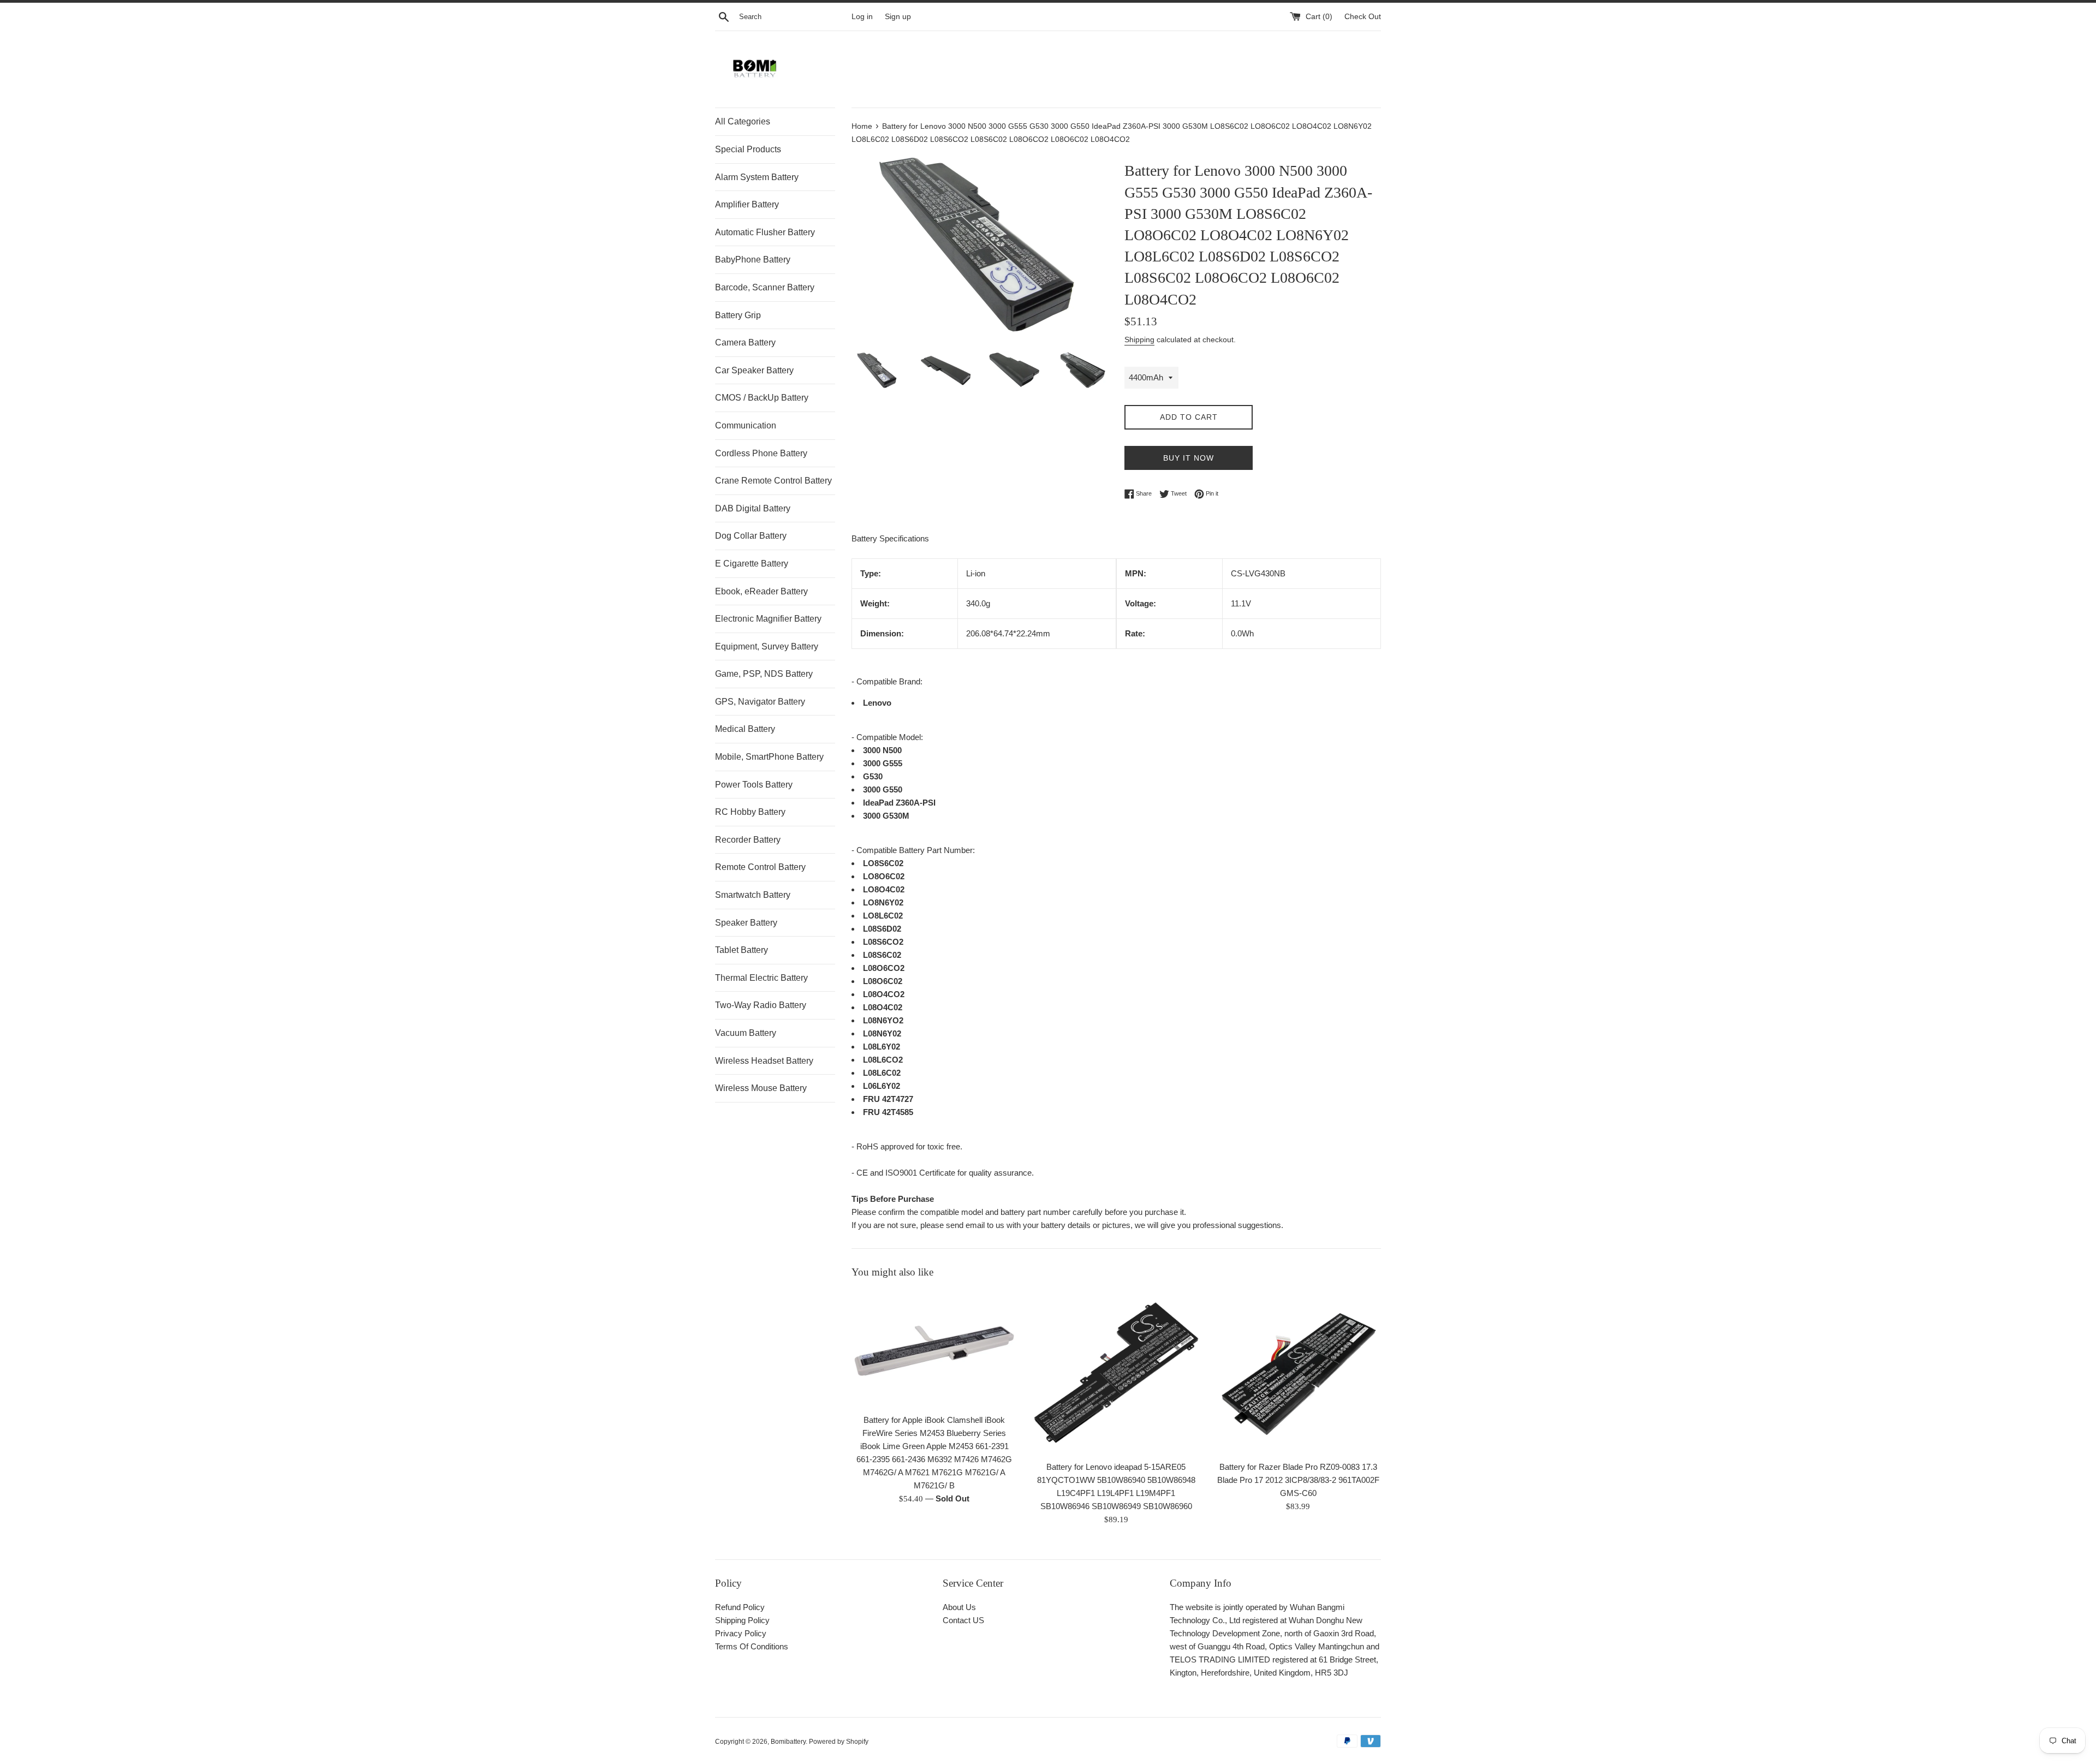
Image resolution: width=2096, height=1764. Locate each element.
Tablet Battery (742, 950)
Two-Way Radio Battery (761, 1005)
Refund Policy (740, 1607)
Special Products (748, 149)
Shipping (1139, 339)
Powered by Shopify (839, 1742)
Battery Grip (738, 315)
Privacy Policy (741, 1633)
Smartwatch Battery (753, 895)
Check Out (1363, 17)
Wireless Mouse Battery (761, 1088)
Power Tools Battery (754, 785)
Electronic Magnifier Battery (768, 619)
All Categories (743, 121)
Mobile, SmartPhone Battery (769, 757)
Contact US (963, 1620)
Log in (862, 17)
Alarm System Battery (757, 177)
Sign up (898, 17)
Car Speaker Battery (754, 370)
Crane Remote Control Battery (773, 481)
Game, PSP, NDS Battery (764, 674)
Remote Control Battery (760, 867)
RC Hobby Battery (750, 812)
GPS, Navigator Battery (760, 702)
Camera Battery (745, 342)
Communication (746, 425)
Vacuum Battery (746, 1033)
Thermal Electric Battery (761, 978)
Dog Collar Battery (751, 536)
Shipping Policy (742, 1620)
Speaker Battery (746, 923)
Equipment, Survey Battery (767, 646)
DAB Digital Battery (753, 508)
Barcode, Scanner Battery (765, 287)
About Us (959, 1607)
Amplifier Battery (747, 204)
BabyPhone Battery (753, 260)
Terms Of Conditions (752, 1646)
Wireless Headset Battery (764, 1061)
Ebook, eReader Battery (761, 591)
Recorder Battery (748, 840)
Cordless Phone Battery (761, 453)
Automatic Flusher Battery (765, 232)
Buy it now (1189, 458)
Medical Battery (745, 729)
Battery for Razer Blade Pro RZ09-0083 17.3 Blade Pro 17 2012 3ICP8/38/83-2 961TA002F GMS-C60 (1298, 1480)
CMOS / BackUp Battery (762, 398)
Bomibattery (788, 1742)
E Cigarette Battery (752, 564)
